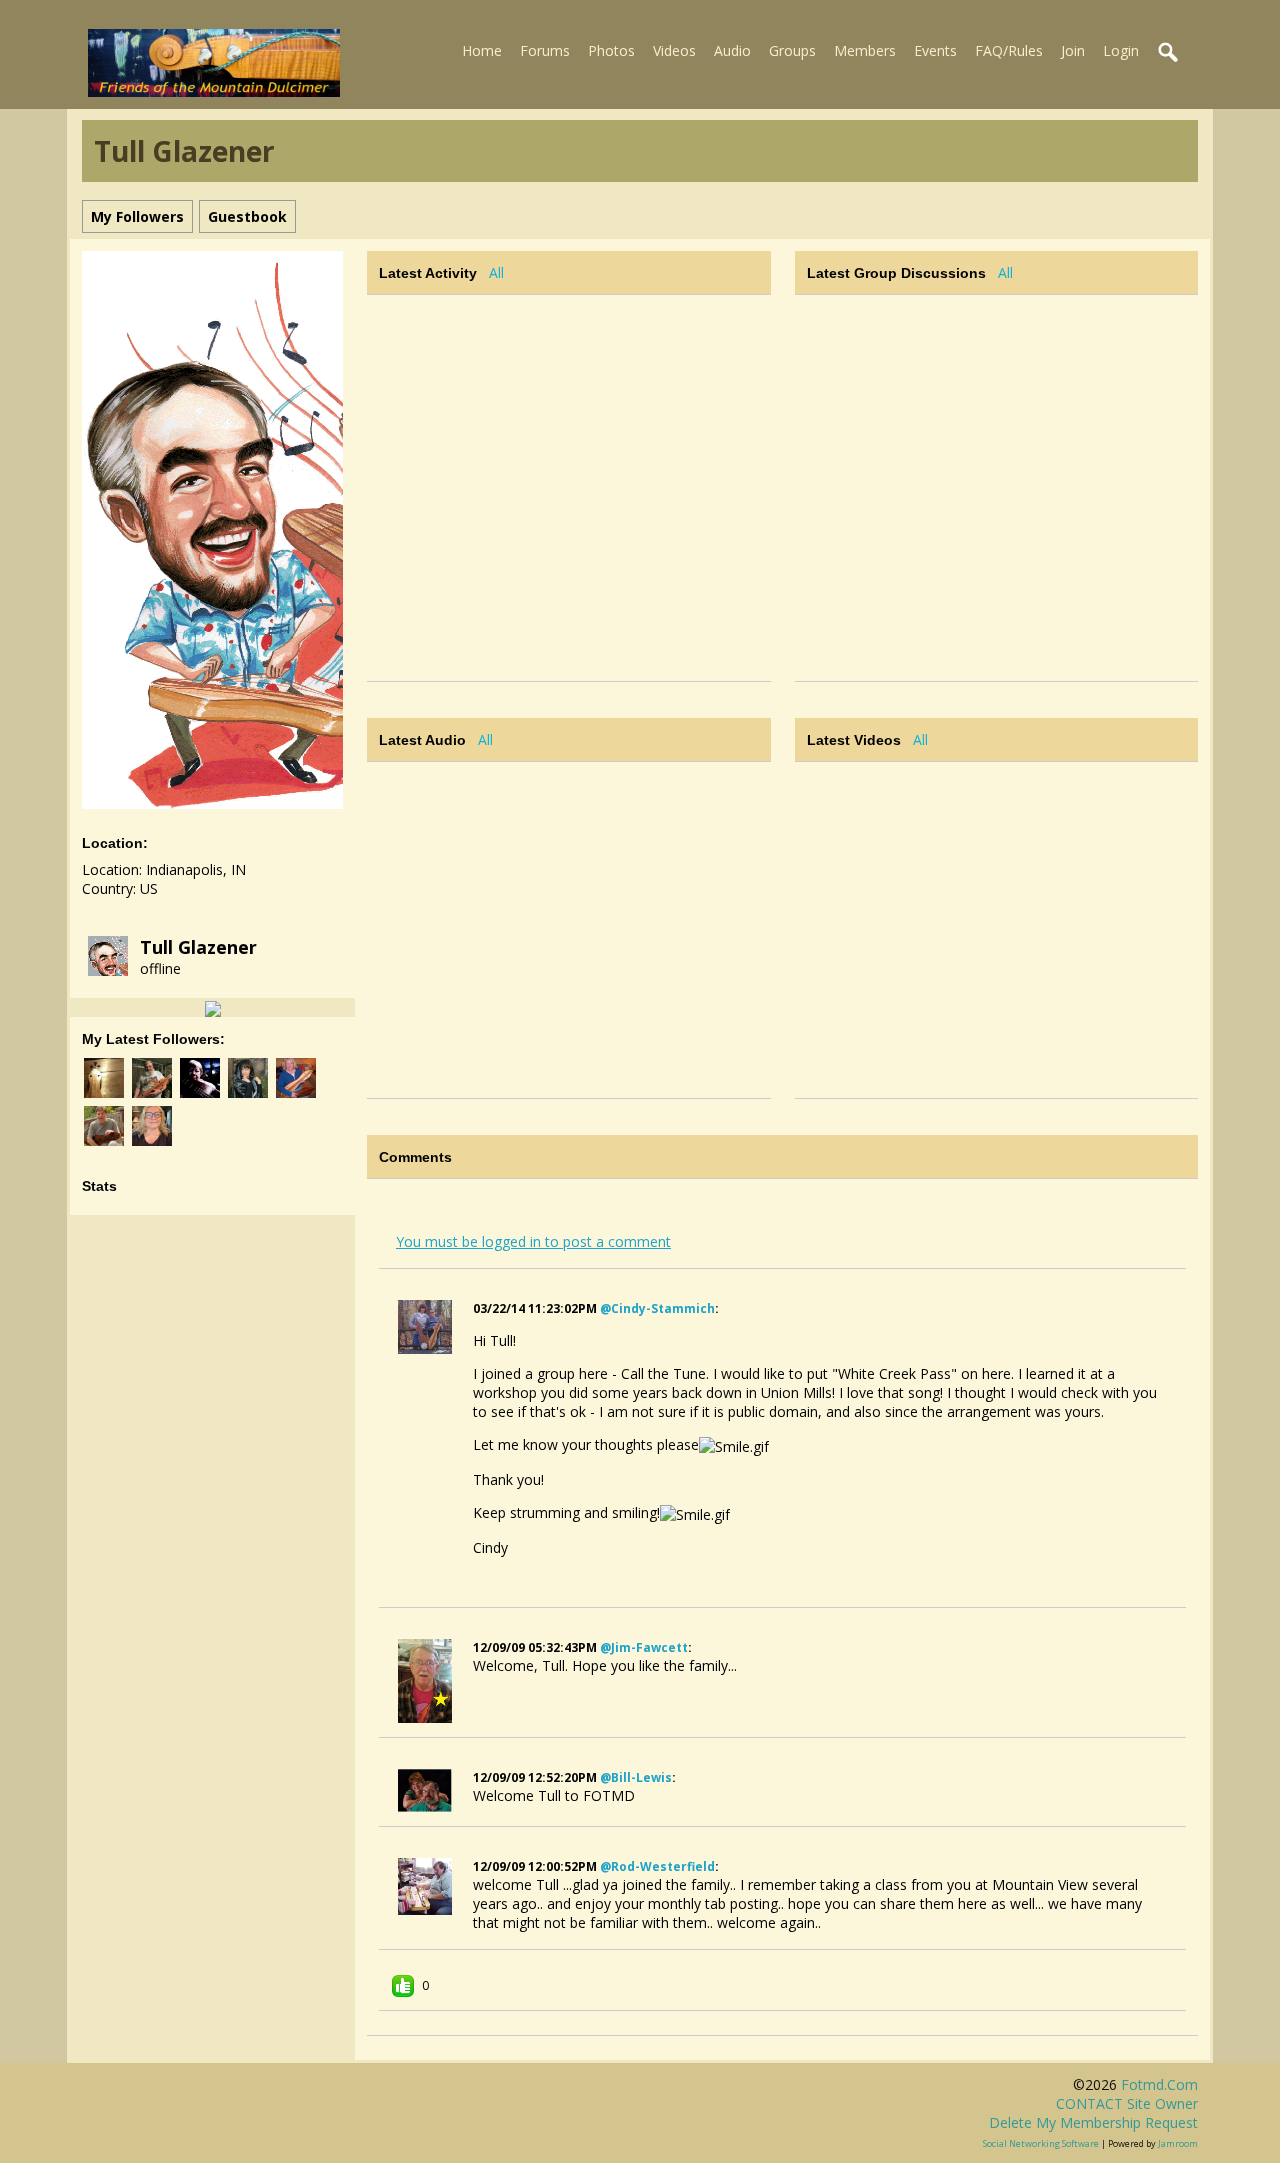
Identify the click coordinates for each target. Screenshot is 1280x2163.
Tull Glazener (198, 947)
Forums (545, 50)
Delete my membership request (1093, 2122)
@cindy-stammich (657, 1308)
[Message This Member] (213, 1007)
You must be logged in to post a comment (533, 1241)
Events (935, 50)
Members (865, 50)
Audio (732, 50)
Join (1073, 50)
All (496, 272)
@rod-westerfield (657, 1866)
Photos (611, 50)
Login (1121, 50)
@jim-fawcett (644, 1647)
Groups (792, 50)
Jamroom (1178, 2143)
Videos (674, 50)
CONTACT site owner (1127, 2103)
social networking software (1041, 2143)
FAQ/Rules (1009, 50)
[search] (1169, 53)
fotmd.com (1159, 2084)
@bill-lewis (636, 1777)
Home (482, 50)
